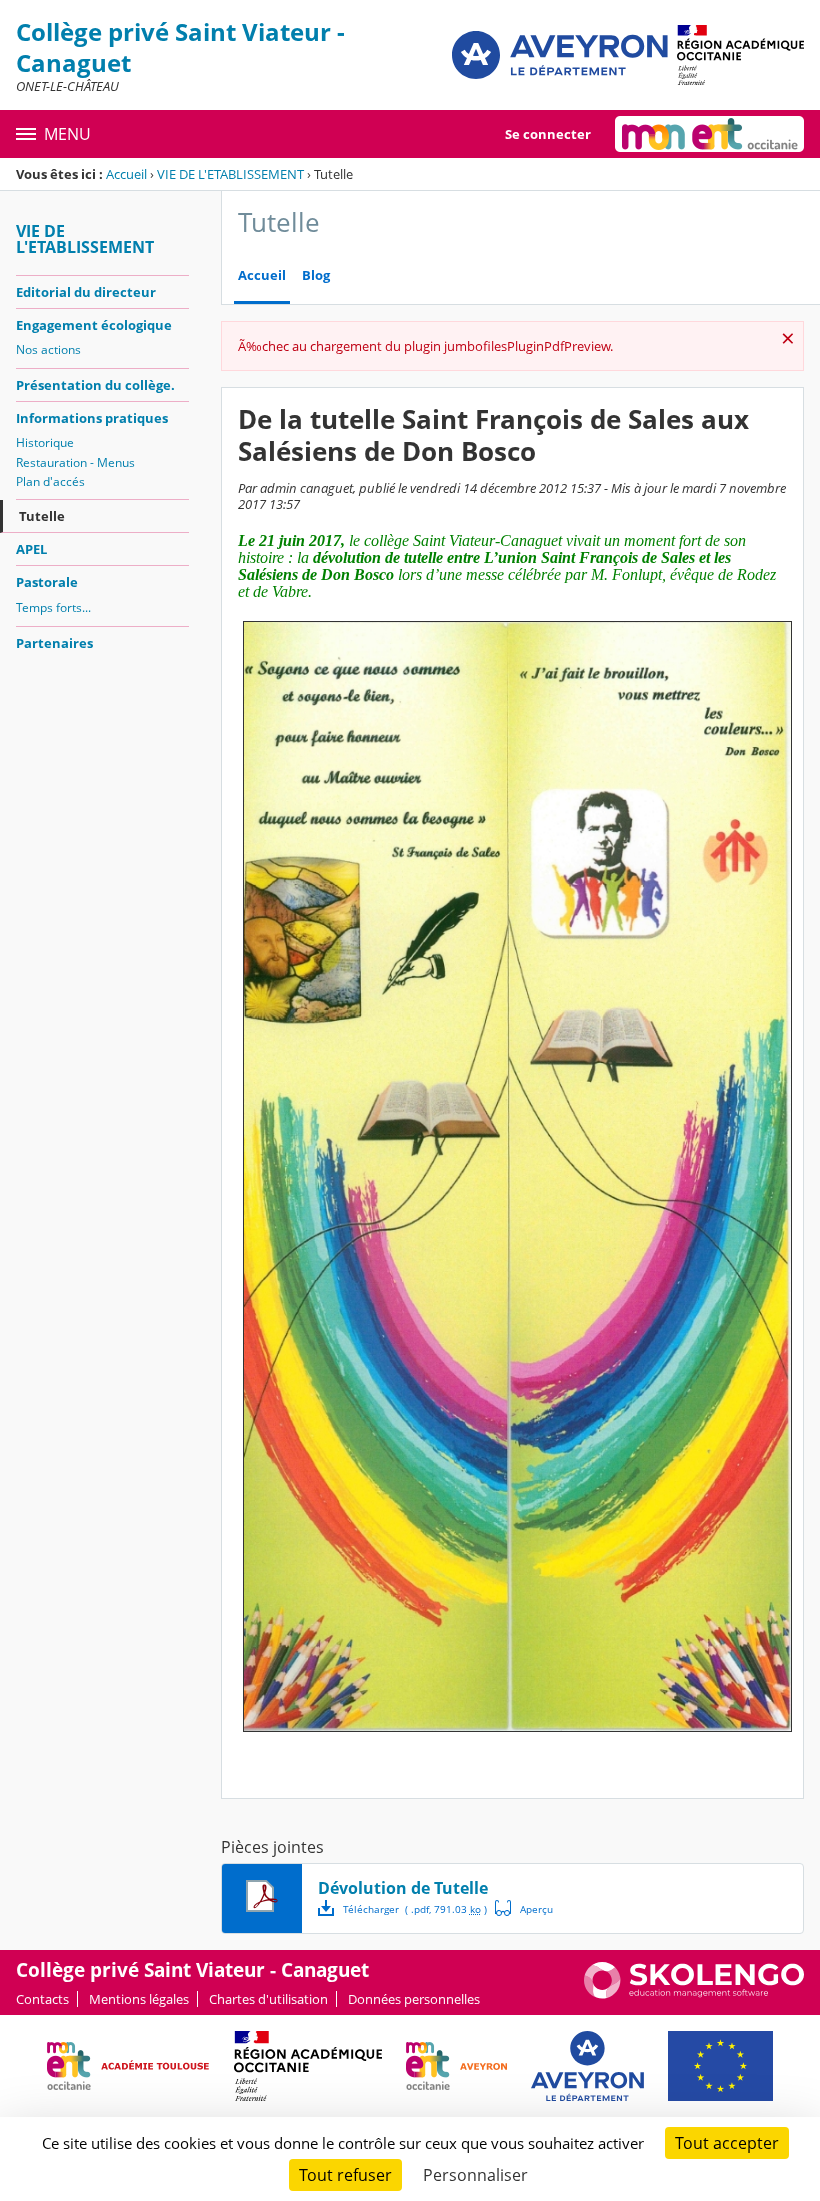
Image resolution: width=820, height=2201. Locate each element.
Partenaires (54, 643)
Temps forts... (53, 607)
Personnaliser (475, 2175)
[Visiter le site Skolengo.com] (694, 1994)
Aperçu (524, 1908)
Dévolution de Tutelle (403, 1888)
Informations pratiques (92, 418)
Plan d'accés (50, 481)
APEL (31, 549)
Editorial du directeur (86, 292)
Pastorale (47, 582)
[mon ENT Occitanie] (709, 134)
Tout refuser (345, 2175)
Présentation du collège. (95, 385)
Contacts (42, 1999)
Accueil (126, 174)
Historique (45, 442)
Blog (316, 275)
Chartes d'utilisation (268, 1999)
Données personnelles (414, 1999)
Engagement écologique (94, 325)
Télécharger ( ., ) (415, 1909)
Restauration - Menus (75, 462)
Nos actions (48, 349)
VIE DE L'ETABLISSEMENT (230, 174)
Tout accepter (727, 2143)
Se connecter (548, 134)
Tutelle (42, 516)
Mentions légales (139, 1999)
